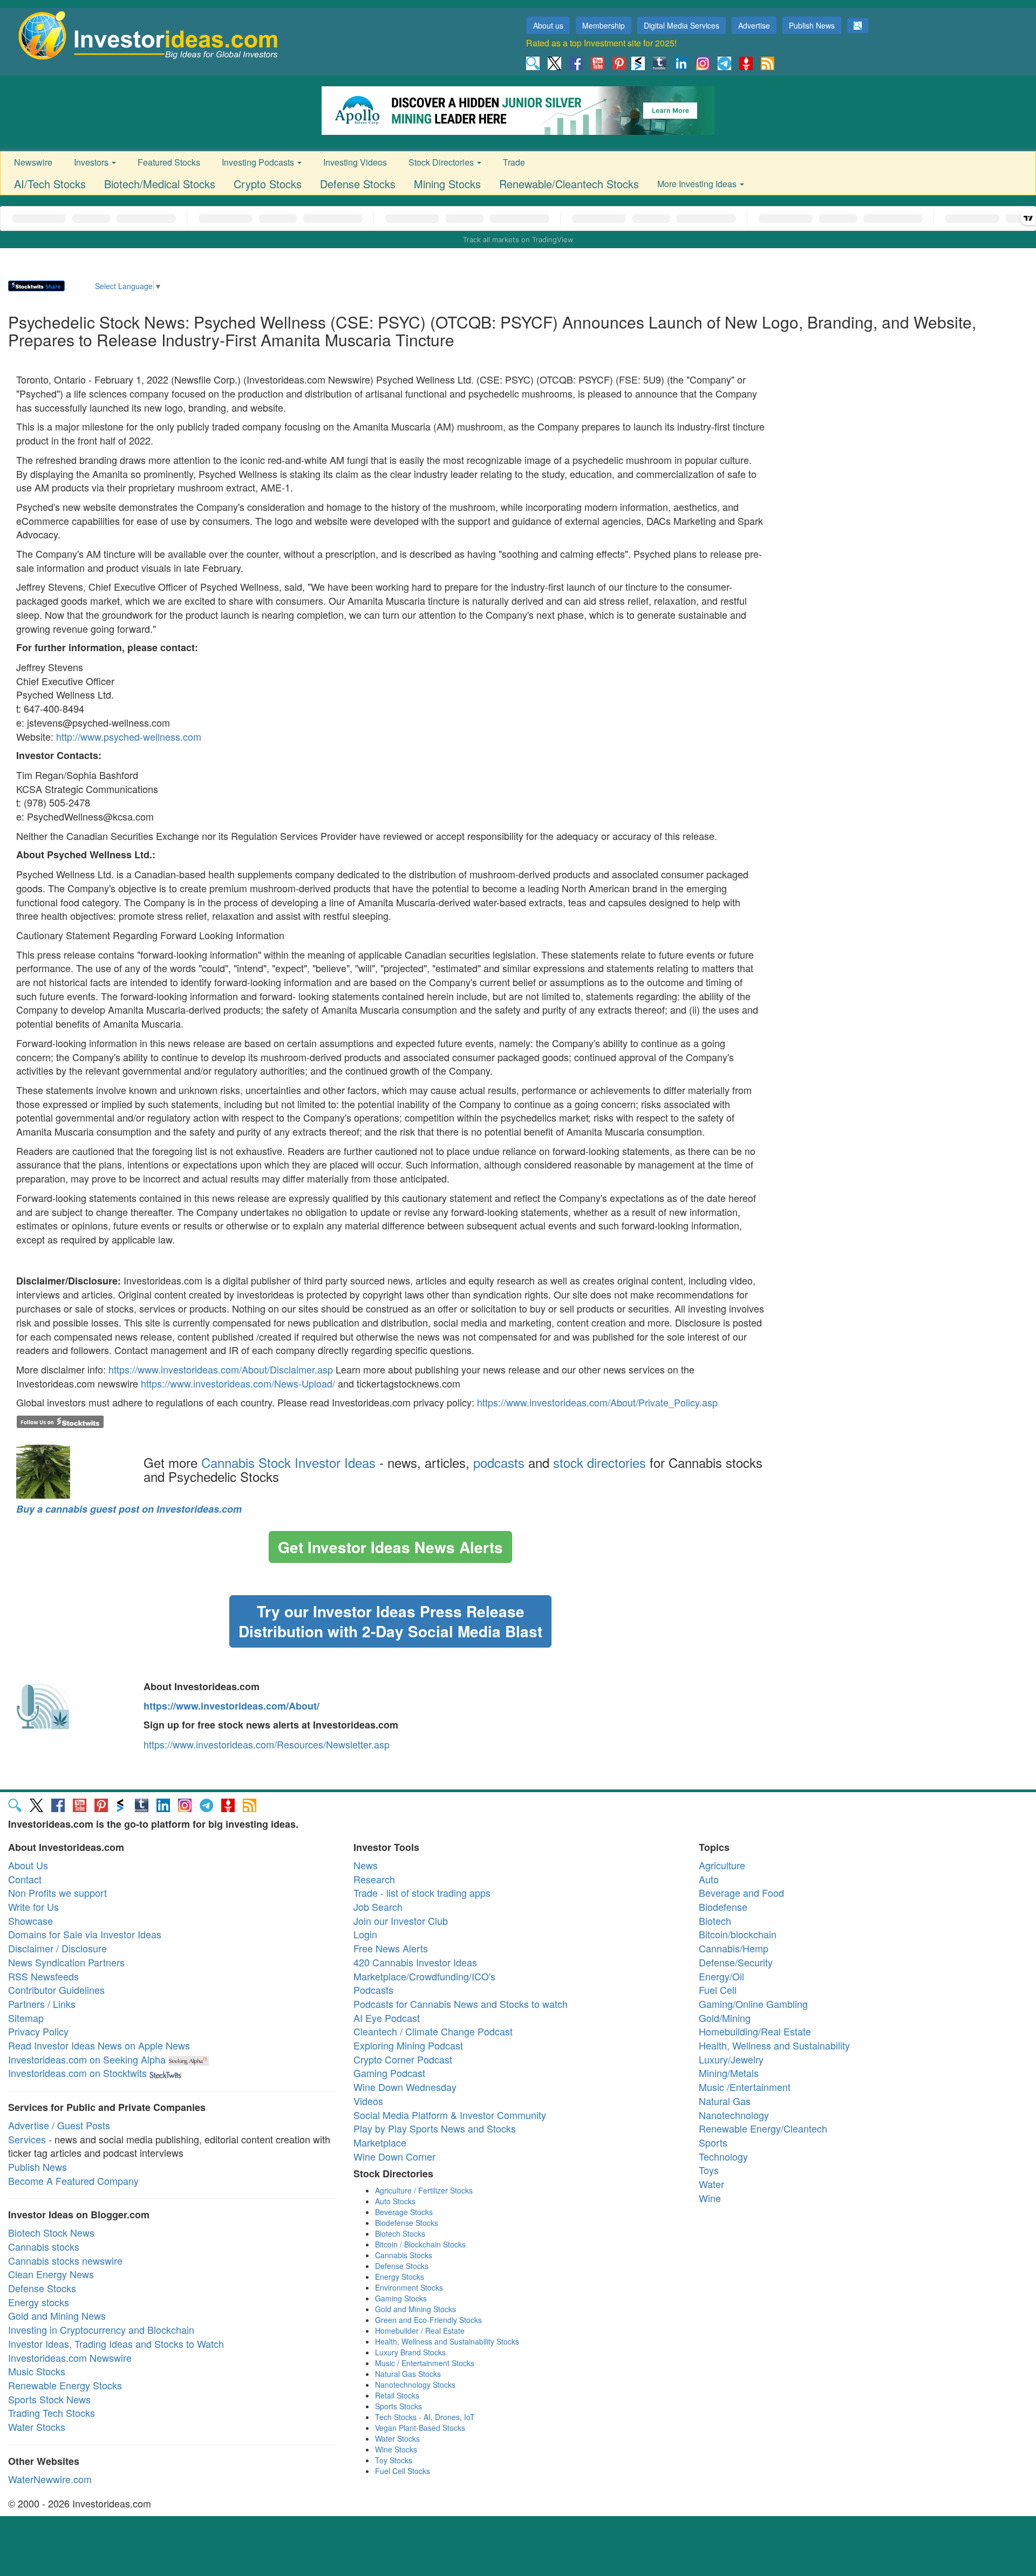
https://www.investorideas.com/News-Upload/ (238, 1383)
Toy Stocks (394, 2460)
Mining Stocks (447, 184)
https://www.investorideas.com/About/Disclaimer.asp (221, 1369)
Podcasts (373, 1990)
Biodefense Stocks (407, 2223)
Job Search (378, 1907)
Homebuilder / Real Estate (420, 2331)
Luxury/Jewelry (731, 2059)
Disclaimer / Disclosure (57, 1948)
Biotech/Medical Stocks (160, 184)
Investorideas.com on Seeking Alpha (87, 2059)
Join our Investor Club (401, 1921)
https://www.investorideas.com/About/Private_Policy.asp (597, 1402)
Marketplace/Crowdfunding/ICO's (424, 1976)
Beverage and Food (741, 1892)
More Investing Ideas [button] (698, 184)
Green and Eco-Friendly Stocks (428, 2320)
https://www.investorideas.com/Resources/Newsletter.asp (267, 1744)
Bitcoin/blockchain (738, 1934)
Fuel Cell (718, 1990)
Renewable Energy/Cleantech (763, 2128)
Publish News (812, 25)
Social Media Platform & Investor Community (450, 2115)
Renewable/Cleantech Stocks (569, 184)
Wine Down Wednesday (405, 2087)
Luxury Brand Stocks (410, 2352)
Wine (710, 2198)
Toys (709, 2170)
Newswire (33, 162)
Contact (25, 1879)
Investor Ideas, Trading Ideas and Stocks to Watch (116, 2343)
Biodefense (723, 1907)
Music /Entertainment (745, 2087)
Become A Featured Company (73, 2181)
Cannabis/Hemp (734, 1948)
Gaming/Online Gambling (753, 2004)
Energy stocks (39, 2302)
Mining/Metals (729, 2073)
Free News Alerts (391, 1948)
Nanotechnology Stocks (415, 2384)
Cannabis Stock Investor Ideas (288, 1462)
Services (27, 2139)
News (366, 1865)
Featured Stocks (169, 162)
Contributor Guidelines (56, 1990)
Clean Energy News (51, 2274)
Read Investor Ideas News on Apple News (99, 2045)
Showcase (30, 1921)
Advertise (754, 25)
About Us (28, 1865)
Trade (514, 162)
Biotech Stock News (51, 2232)
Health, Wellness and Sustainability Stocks (447, 2341)
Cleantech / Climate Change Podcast (433, 2031)
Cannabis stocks (44, 2246)
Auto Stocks (395, 2201)
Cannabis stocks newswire (65, 2260)
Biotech (715, 1921)
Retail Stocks (397, 2395)
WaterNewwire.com (50, 2479)
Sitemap (26, 2018)
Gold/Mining (725, 2018)
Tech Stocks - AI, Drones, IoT (425, 2417)
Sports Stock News (49, 2399)
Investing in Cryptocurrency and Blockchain (101, 2329)
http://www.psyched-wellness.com (129, 736)
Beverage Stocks (404, 2212)
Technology (723, 2156)
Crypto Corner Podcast (403, 2059)
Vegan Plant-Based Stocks (420, 2428)
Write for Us (33, 1907)
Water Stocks (37, 2427)
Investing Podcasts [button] (259, 162)
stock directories (599, 1462)
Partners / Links (42, 2004)
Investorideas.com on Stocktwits (77, 2073)
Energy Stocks (400, 2277)
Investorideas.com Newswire (70, 2358)
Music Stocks (37, 2371)
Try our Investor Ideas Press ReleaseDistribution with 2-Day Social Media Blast (390, 1621)
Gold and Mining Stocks (415, 2309)
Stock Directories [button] (442, 162)
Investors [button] (92, 162)
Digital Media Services (681, 25)
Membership (604, 25)
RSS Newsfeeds (43, 1976)
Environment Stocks (409, 2287)
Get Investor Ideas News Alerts (390, 1547)
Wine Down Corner (394, 2156)
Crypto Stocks (268, 184)
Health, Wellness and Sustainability (774, 2045)
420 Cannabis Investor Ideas (415, 1962)
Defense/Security (736, 1962)
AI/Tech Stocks (50, 184)
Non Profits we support (57, 1892)
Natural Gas (725, 2101)
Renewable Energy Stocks (65, 2385)
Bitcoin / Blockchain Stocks (420, 2244)
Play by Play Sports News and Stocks (435, 2128)
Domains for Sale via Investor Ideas (85, 1934)
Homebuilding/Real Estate (755, 2031)
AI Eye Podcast (387, 2018)
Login (365, 1934)
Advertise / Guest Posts (59, 2125)
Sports (713, 2142)
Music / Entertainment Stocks (425, 2363)
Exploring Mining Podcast (408, 2045)
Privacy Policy (38, 2031)
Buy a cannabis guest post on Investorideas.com (129, 1509)
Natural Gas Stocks (408, 2374)
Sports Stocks (398, 2406)
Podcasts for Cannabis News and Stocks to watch (461, 2004)
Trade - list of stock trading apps (422, 1892)
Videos (368, 2101)
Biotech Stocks (400, 2233)
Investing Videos (355, 162)
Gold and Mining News (57, 2315)
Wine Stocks (396, 2449)
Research (374, 1879)
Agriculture (722, 1865)
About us (548, 25)
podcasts (499, 1462)
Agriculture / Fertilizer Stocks (424, 2190)
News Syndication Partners (66, 1962)
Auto (709, 1879)
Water (711, 2184)
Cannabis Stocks (404, 2255)
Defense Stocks (358, 184)
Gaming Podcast (389, 2073)
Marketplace (380, 2142)
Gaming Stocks (401, 2298)
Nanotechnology (734, 2115)
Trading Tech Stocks (52, 2413)
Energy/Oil (721, 1976)
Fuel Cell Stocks (403, 2471)
